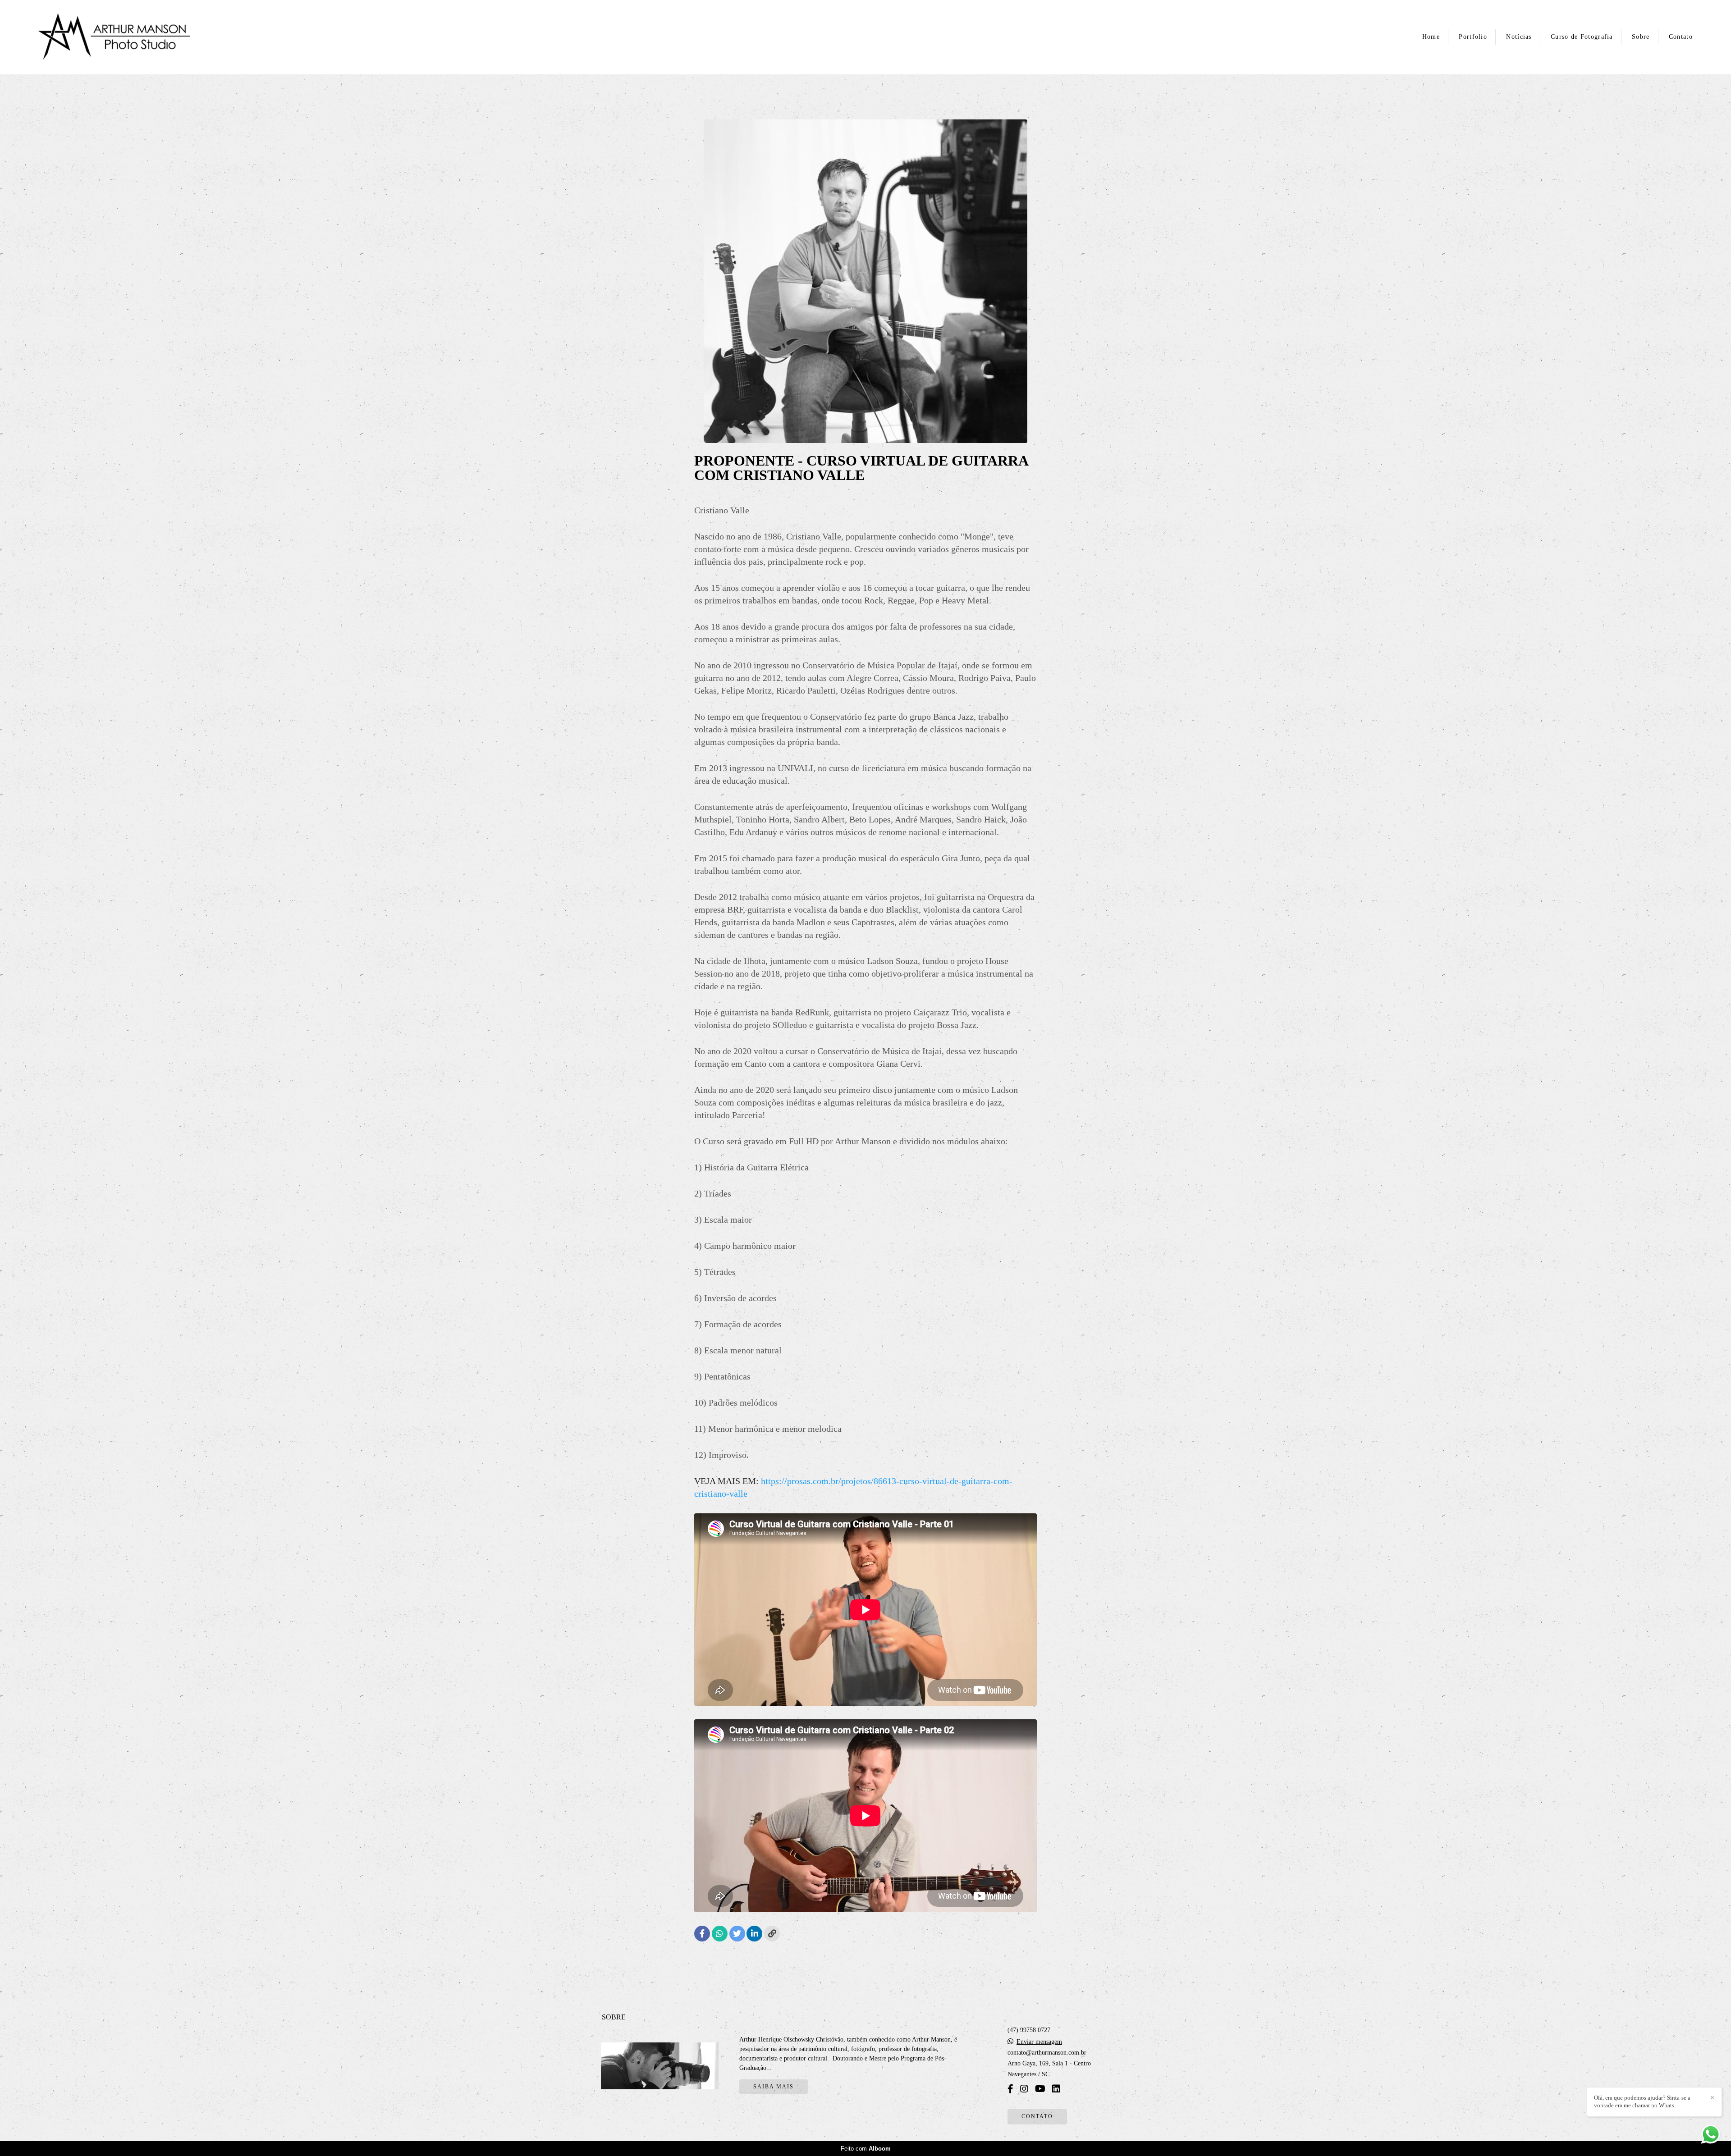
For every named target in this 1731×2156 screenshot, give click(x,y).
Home (1431, 37)
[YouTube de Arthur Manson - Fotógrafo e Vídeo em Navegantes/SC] (1040, 2089)
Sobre (1641, 37)
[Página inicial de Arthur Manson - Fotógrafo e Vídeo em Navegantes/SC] (114, 37)
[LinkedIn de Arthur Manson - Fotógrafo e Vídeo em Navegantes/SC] (1056, 2089)
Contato (1681, 37)
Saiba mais (774, 2087)
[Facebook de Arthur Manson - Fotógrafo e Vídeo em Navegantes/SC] (1010, 2089)
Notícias (1519, 37)
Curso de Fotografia (1582, 37)
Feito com (866, 2149)
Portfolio (1473, 37)
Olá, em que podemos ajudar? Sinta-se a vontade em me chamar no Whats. (1642, 2101)
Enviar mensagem (1039, 2042)
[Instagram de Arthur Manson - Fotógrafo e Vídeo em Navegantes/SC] (1024, 2089)
